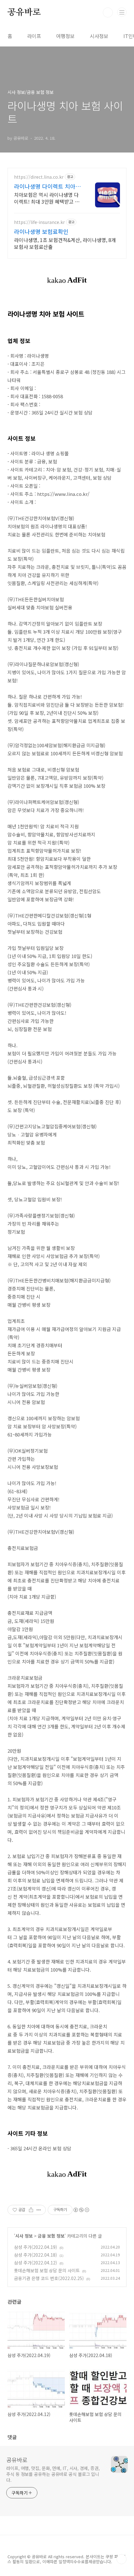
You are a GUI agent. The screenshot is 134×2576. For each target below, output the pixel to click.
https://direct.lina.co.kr (39, 177)
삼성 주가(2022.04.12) (36, 2263)
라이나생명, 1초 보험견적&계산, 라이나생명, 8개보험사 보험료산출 (65, 243)
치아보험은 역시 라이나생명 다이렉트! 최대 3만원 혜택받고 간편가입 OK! (47, 198)
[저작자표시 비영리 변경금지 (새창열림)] (81, 2210)
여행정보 (65, 36)
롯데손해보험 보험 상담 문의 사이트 (47, 2270)
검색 (108, 12)
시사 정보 (24, 2236)
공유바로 (24, 12)
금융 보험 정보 (51, 2236)
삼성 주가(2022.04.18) (36, 2255)
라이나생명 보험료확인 (41, 231)
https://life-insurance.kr (39, 222)
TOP (122, 2559)
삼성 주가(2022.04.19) (36, 2247)
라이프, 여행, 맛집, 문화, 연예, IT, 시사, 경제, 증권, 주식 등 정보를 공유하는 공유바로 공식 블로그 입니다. (53, 2474)
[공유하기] (31, 2210)
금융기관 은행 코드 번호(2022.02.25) (49, 2278)
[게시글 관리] (39, 2210)
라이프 (34, 36)
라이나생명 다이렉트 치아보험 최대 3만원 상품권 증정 (47, 186)
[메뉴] (122, 12)
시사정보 (99, 36)
